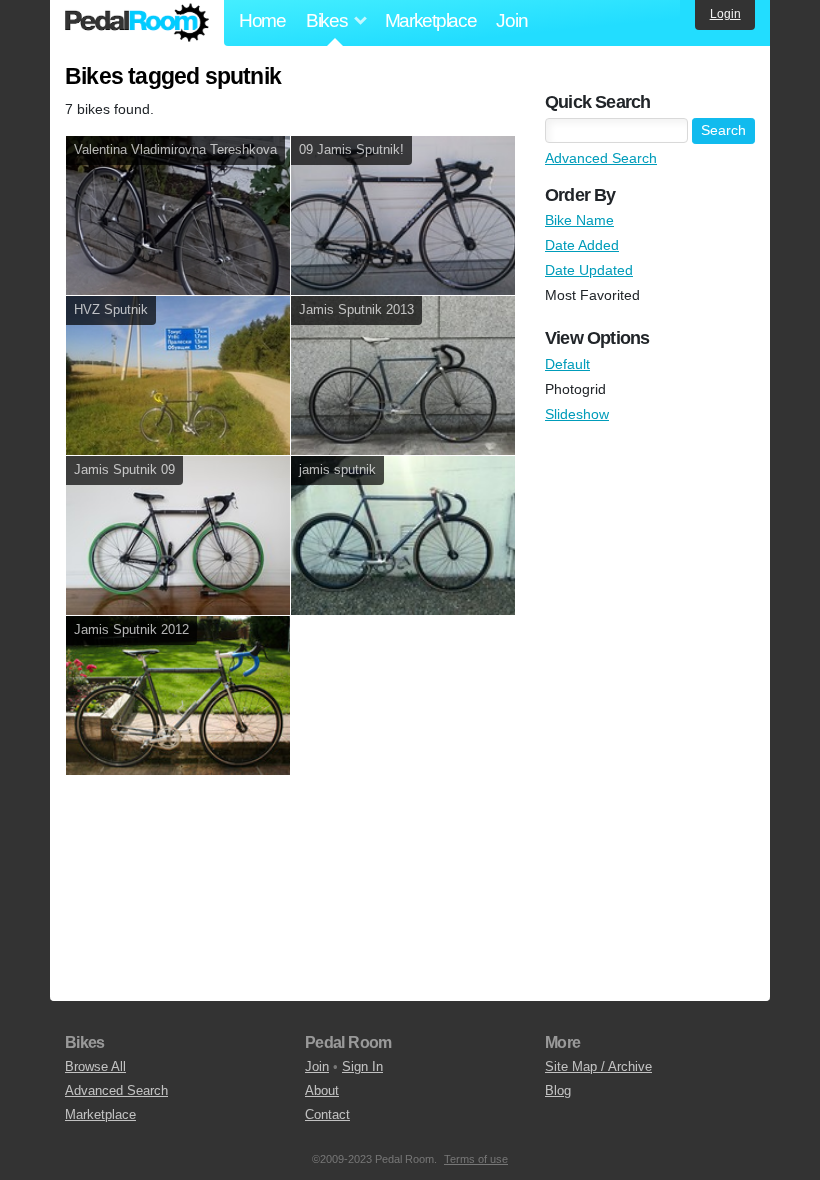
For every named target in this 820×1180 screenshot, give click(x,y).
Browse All (95, 1066)
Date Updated (589, 270)
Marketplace (431, 20)
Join (511, 20)
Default (567, 364)
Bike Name (579, 220)
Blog (558, 1090)
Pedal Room (137, 23)
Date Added (582, 245)
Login (725, 14)
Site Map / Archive (598, 1066)
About (322, 1090)
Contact (327, 1114)
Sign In (362, 1066)
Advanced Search (601, 158)
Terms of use (476, 1159)
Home (262, 20)
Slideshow (577, 414)
